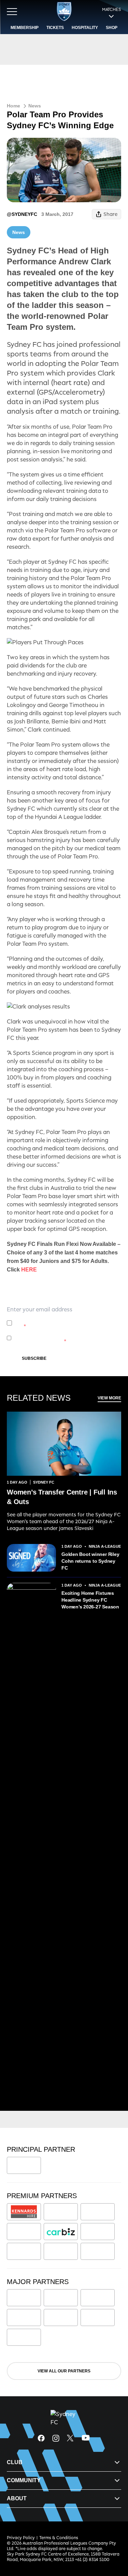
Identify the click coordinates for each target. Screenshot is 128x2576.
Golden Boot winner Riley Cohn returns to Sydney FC (90, 1561)
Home (13, 106)
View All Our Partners (64, 2371)
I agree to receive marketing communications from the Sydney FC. (67, 1338)
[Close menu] (113, 2539)
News (35, 106)
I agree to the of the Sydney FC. (65, 1323)
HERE (29, 1270)
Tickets (55, 28)
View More (109, 1398)
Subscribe (34, 1358)
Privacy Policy (64, 1319)
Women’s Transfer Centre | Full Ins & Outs (62, 1497)
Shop (112, 28)
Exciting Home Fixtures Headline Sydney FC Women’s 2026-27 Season (90, 1600)
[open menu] (12, 12)
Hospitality (85, 28)
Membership (25, 28)
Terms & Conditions (59, 2538)
